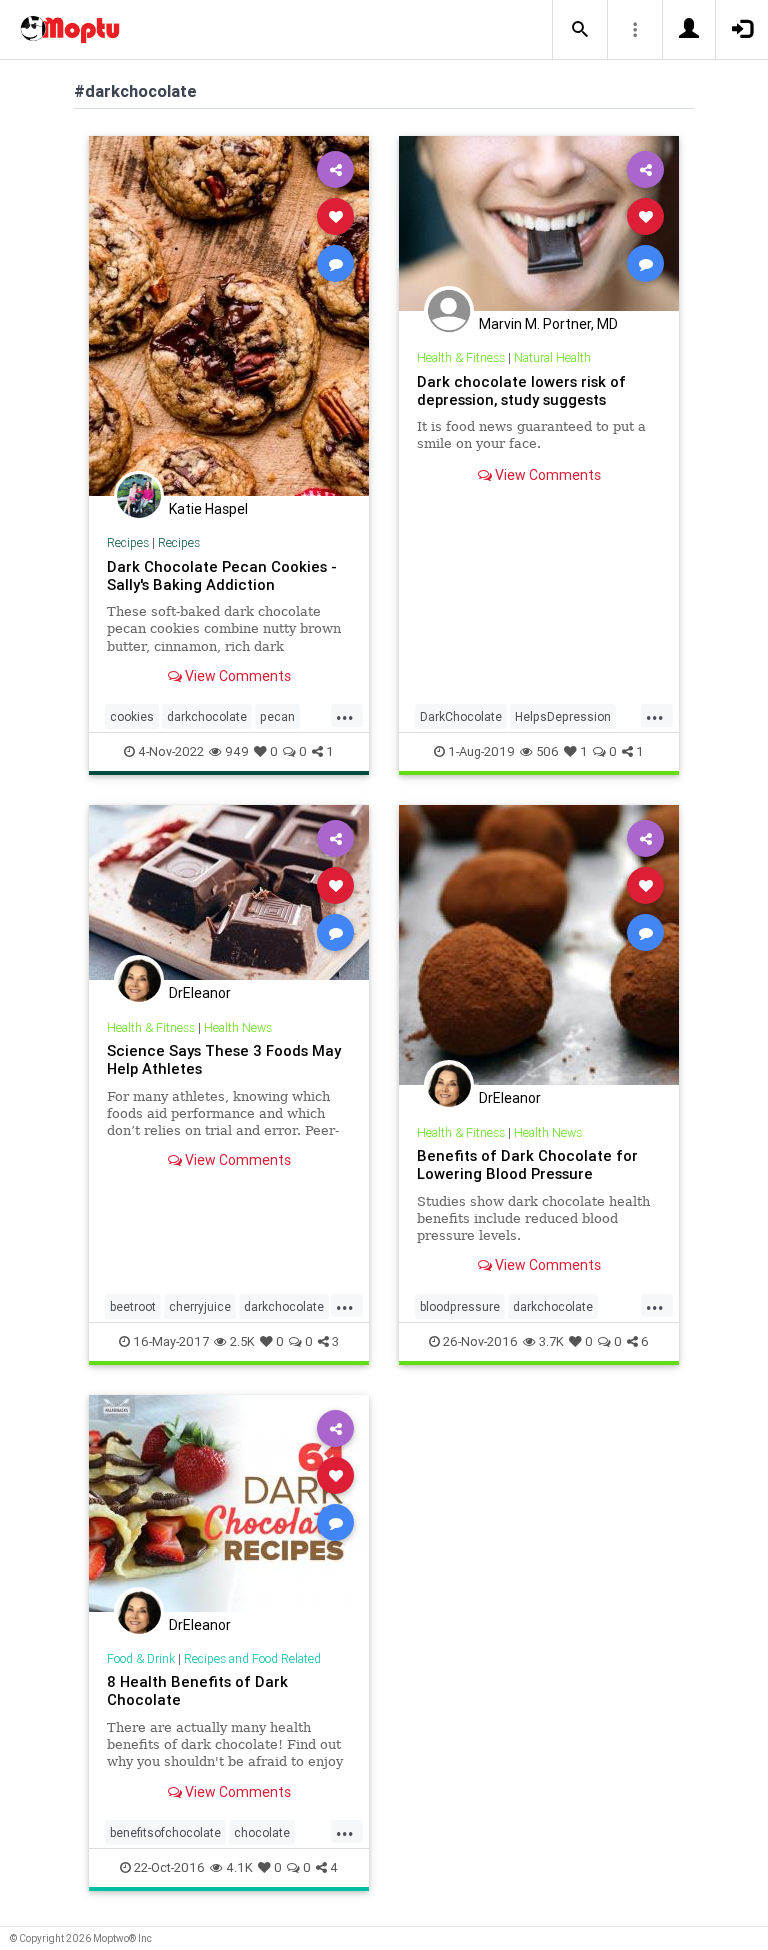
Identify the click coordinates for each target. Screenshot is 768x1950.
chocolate (262, 1832)
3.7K (551, 1341)
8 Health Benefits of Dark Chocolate (197, 1690)
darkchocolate (207, 716)
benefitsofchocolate (165, 1832)
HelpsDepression (563, 716)
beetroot (133, 1306)
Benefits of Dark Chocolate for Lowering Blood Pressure (527, 1164)
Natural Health (552, 357)
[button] (580, 30)
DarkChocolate (461, 716)
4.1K (239, 1867)
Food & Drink (141, 1658)
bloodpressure (460, 1306)
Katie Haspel (208, 509)
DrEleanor (200, 993)
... (345, 715)
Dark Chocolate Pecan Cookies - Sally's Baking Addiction (222, 575)
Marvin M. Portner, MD (548, 324)
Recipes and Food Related (252, 1658)
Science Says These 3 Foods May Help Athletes (224, 1059)
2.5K (242, 1341)
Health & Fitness (461, 357)
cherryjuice (200, 1306)
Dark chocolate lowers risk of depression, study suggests (521, 390)
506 (547, 751)
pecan (277, 716)
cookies (132, 716)
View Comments (236, 676)
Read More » (229, 315)
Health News (238, 1027)
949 (237, 751)
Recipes (128, 542)
